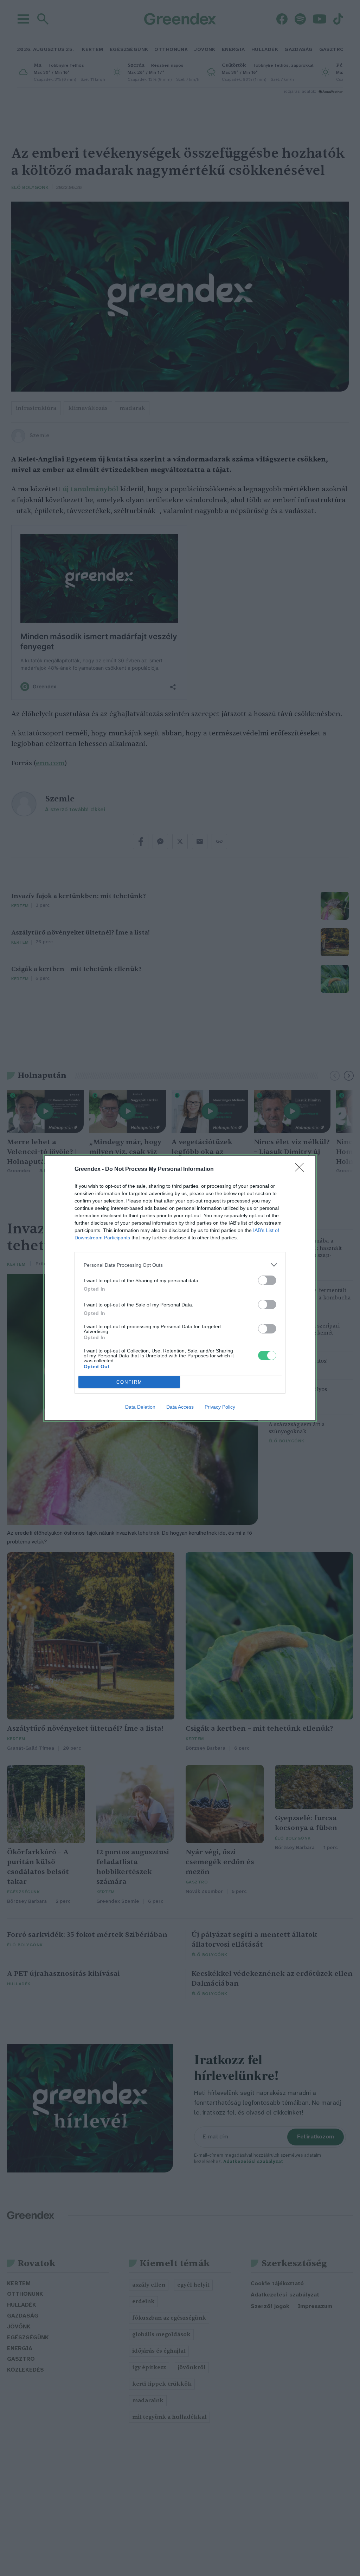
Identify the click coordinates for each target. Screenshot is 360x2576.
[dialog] (180, 1288)
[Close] (302, 1169)
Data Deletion (140, 1407)
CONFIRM (129, 1382)
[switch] (267, 1280)
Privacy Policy (220, 1407)
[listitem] (180, 1265)
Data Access (180, 1407)
